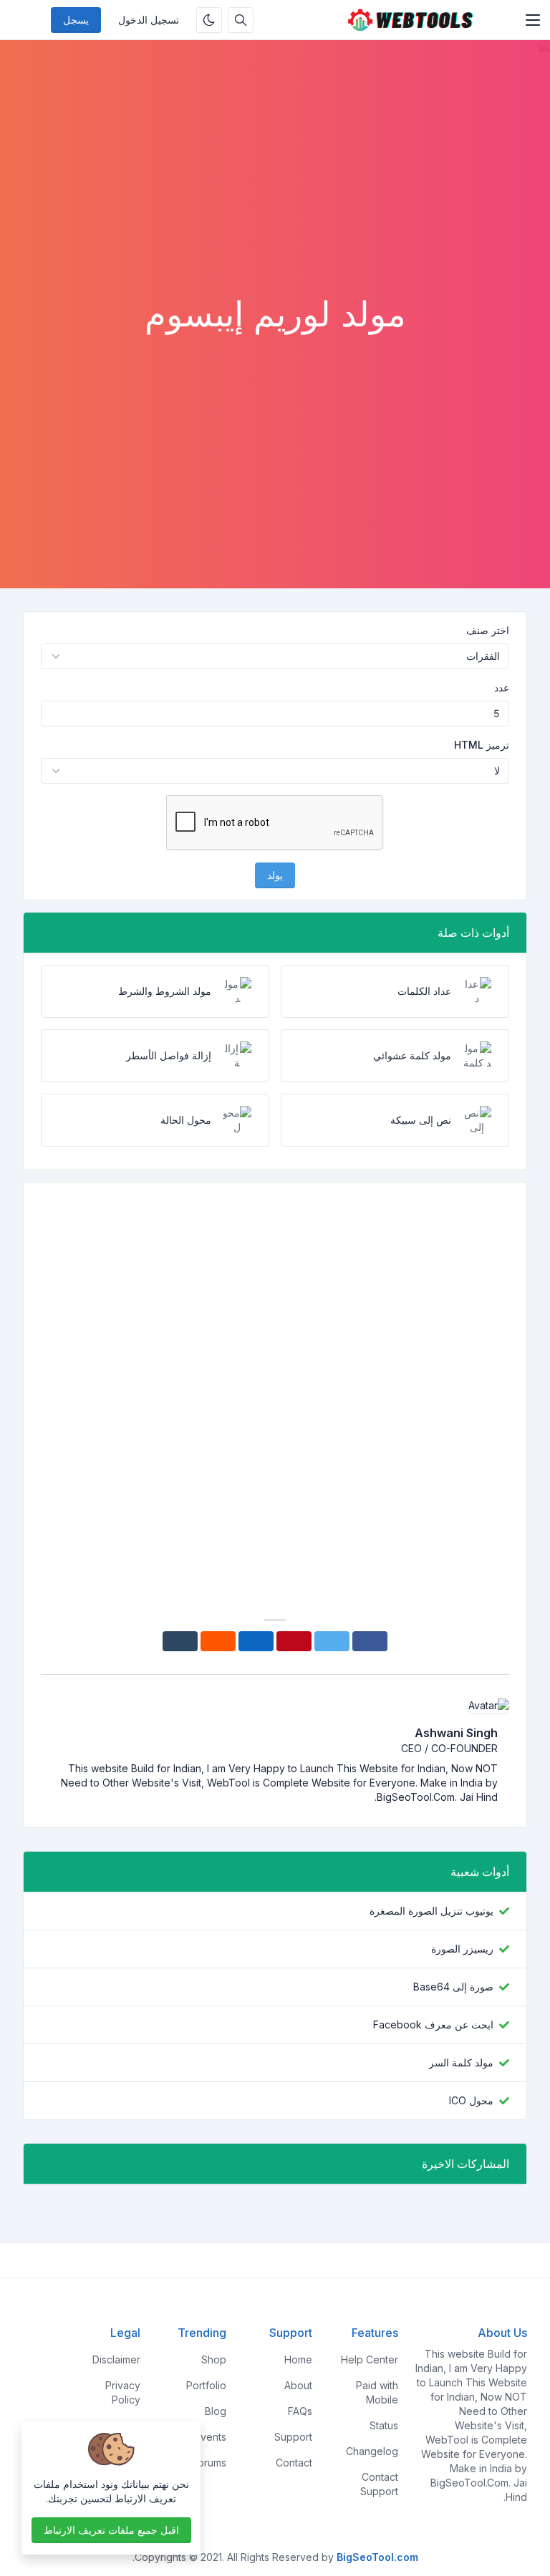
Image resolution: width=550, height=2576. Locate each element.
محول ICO (471, 2100)
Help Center (370, 2359)
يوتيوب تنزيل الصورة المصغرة (431, 1911)
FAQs (300, 2411)
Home (298, 2359)
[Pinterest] (294, 1641)
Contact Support (379, 2484)
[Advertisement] (275, 186)
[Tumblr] (180, 1641)
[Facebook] (370, 1641)
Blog (216, 2411)
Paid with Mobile (377, 2392)
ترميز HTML (482, 745)
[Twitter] (332, 1641)
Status (384, 2425)
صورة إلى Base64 (453, 1987)
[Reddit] (218, 1641)
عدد (502, 687)
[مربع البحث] (241, 20)
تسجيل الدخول (149, 20)
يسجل (76, 20)
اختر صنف (488, 630)
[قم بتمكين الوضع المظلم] (209, 20)
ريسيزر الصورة (462, 1949)
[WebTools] (410, 20)
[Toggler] (533, 20)
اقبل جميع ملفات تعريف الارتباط (111, 2530)
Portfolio (206, 2385)
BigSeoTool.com (377, 2557)
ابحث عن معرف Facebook (433, 2025)
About (298, 2385)
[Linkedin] (256, 1641)
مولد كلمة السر (461, 2062)
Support (293, 2437)
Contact (294, 2463)
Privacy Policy (123, 2392)
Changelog (372, 2451)
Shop (214, 2359)
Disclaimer (116, 2359)
